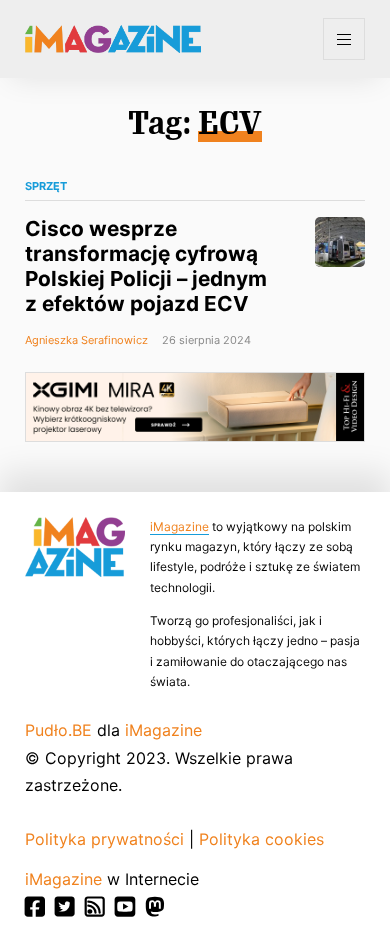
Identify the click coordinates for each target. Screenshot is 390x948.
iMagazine (179, 526)
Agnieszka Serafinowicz (86, 340)
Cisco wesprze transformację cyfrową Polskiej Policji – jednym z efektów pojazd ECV (146, 266)
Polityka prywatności (104, 839)
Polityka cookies (261, 839)
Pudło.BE (58, 730)
